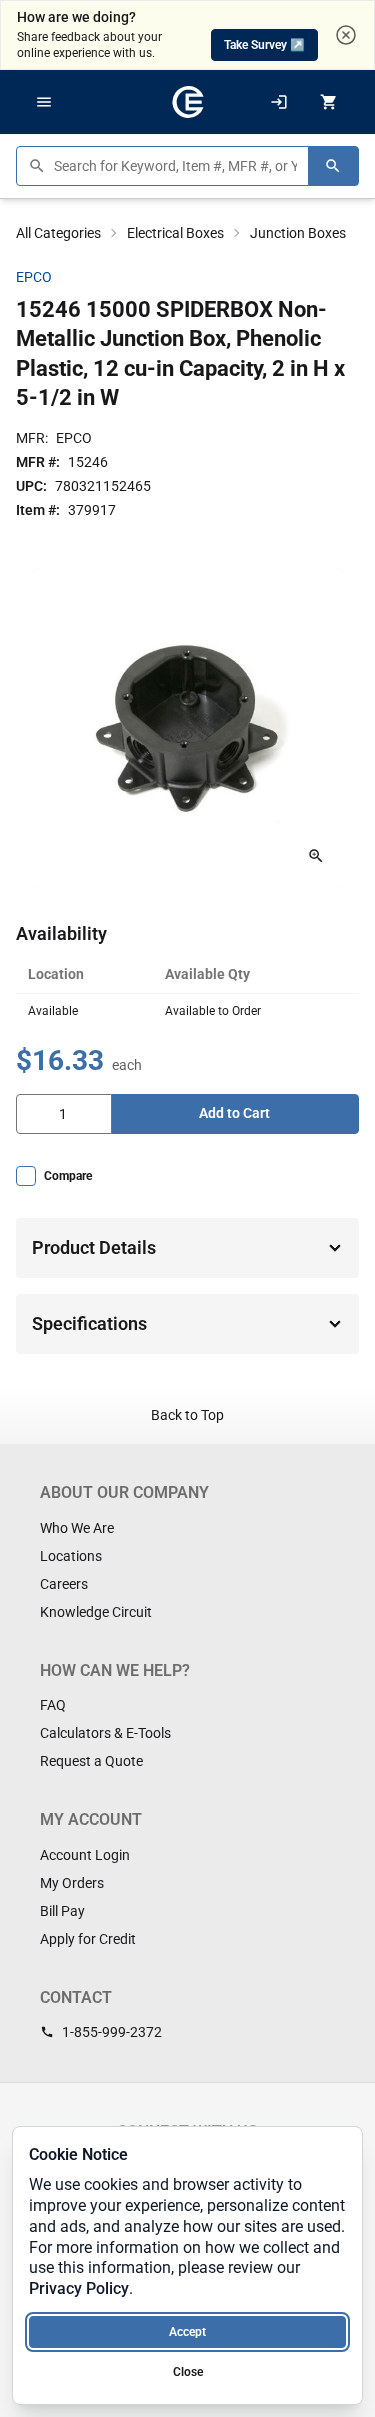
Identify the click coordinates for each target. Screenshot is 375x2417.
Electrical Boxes (175, 233)
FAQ (53, 1705)
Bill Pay (62, 1911)
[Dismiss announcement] (346, 35)
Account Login (85, 1855)
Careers (64, 1584)
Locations (71, 1556)
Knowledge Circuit (96, 1612)
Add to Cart (234, 1113)
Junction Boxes (298, 233)
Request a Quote (91, 1761)
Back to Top (187, 1415)
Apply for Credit (88, 1939)
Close (188, 2372)
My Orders (72, 1883)
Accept (187, 2332)
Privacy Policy (79, 2288)
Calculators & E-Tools (105, 1733)
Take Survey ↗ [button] (264, 45)
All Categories (58, 233)
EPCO (34, 277)
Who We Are (77, 1528)
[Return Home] (188, 102)
